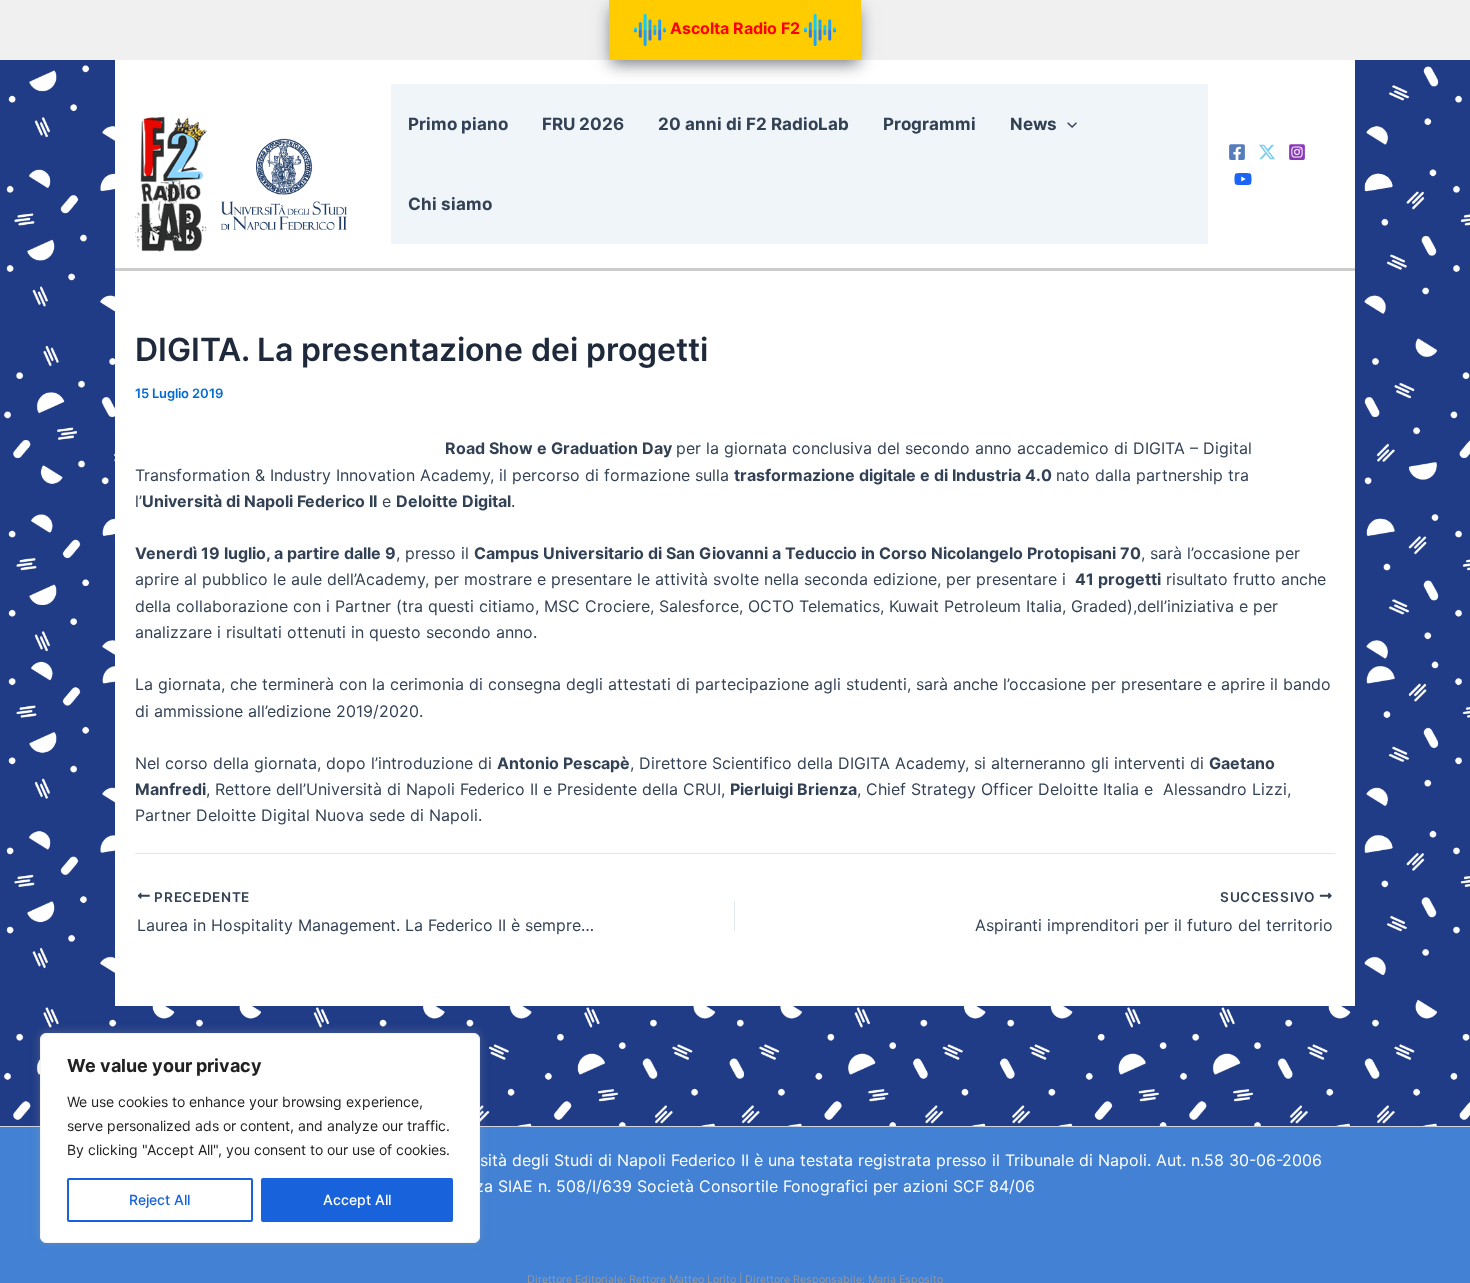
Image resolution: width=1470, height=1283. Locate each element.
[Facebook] (1237, 152)
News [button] (1033, 124)
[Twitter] (1267, 152)
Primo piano (458, 124)
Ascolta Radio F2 (735, 28)
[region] (260, 1138)
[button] (1067, 124)
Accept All (357, 1199)
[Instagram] (1297, 152)
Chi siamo (450, 204)
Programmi (929, 124)
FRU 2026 (583, 124)
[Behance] (1243, 179)
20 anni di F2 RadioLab (753, 124)
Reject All (159, 1199)
